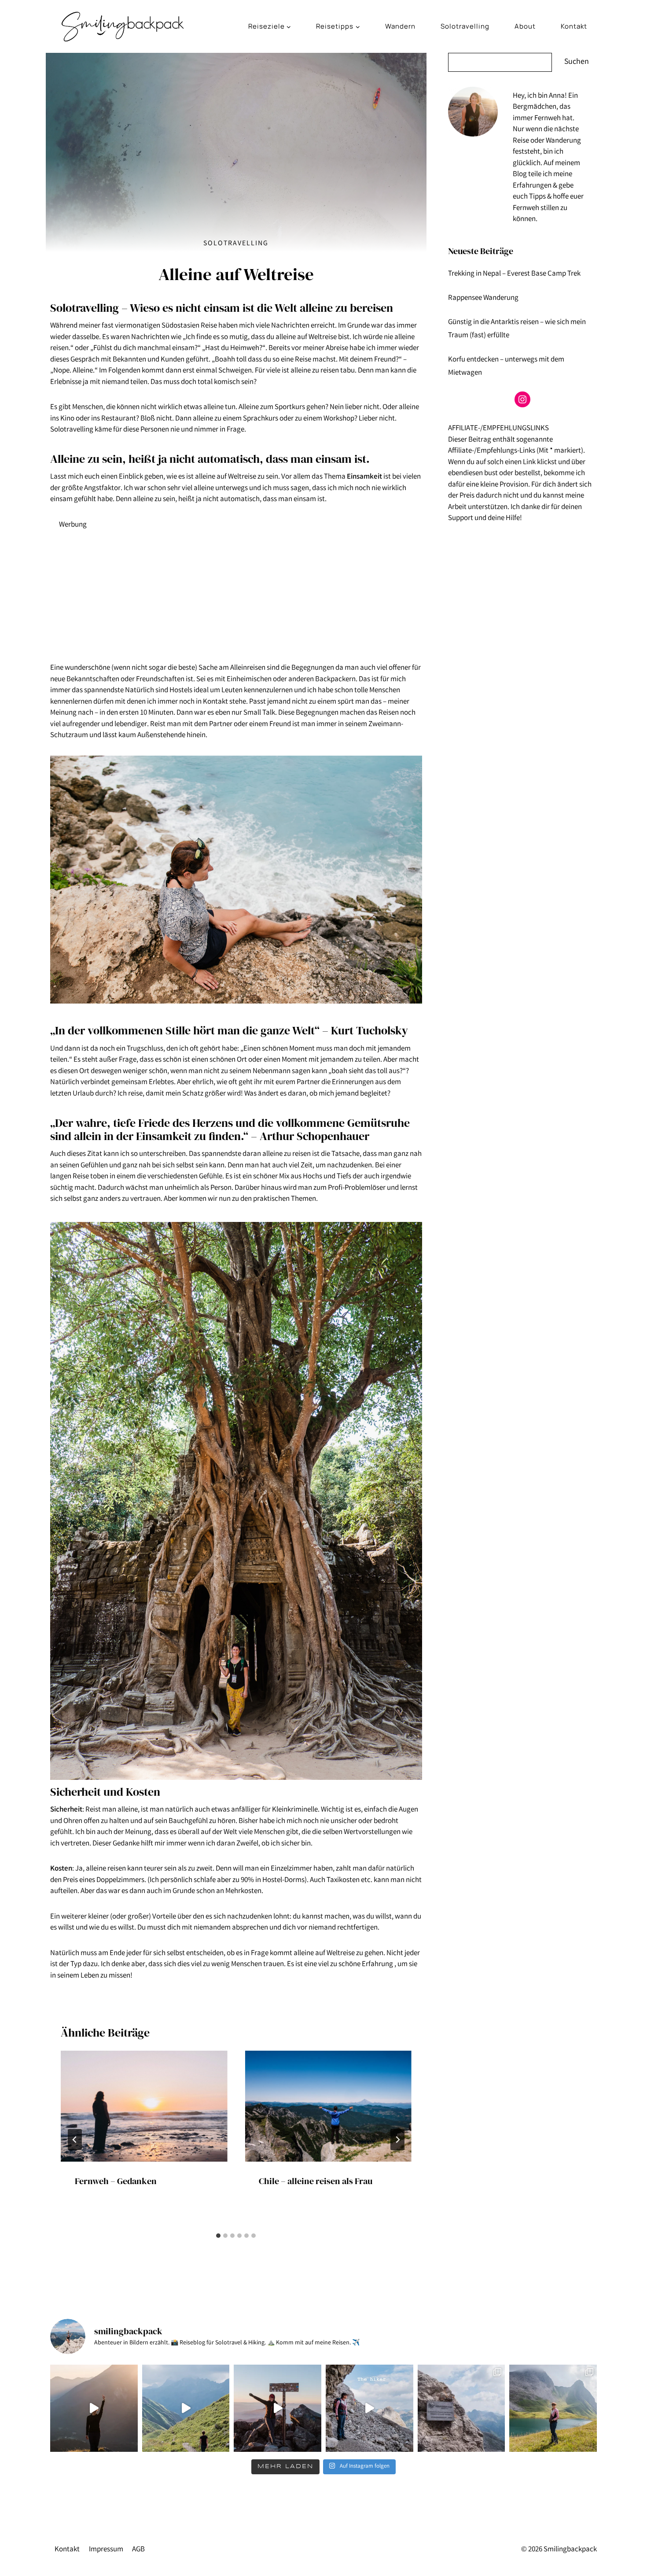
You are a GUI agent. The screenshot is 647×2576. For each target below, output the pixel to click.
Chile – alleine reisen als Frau (316, 2181)
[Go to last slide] (75, 2140)
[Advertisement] (236, 592)
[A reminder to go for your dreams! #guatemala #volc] (278, 2408)
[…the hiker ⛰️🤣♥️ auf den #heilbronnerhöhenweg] (369, 2408)
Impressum (106, 2550)
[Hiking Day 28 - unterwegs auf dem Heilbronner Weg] (461, 2408)
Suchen (577, 62)
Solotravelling (465, 26)
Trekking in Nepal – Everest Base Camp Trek (514, 274)
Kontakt (574, 26)
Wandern (400, 26)
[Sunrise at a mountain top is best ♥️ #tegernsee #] (94, 2408)
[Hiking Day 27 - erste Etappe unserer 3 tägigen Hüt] (553, 2408)
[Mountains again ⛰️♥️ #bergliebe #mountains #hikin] (186, 2408)
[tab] (218, 2236)
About (525, 26)
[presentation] (144, 2106)
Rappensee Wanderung (483, 298)
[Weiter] (397, 2140)
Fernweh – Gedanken (116, 2181)
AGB (138, 2550)
